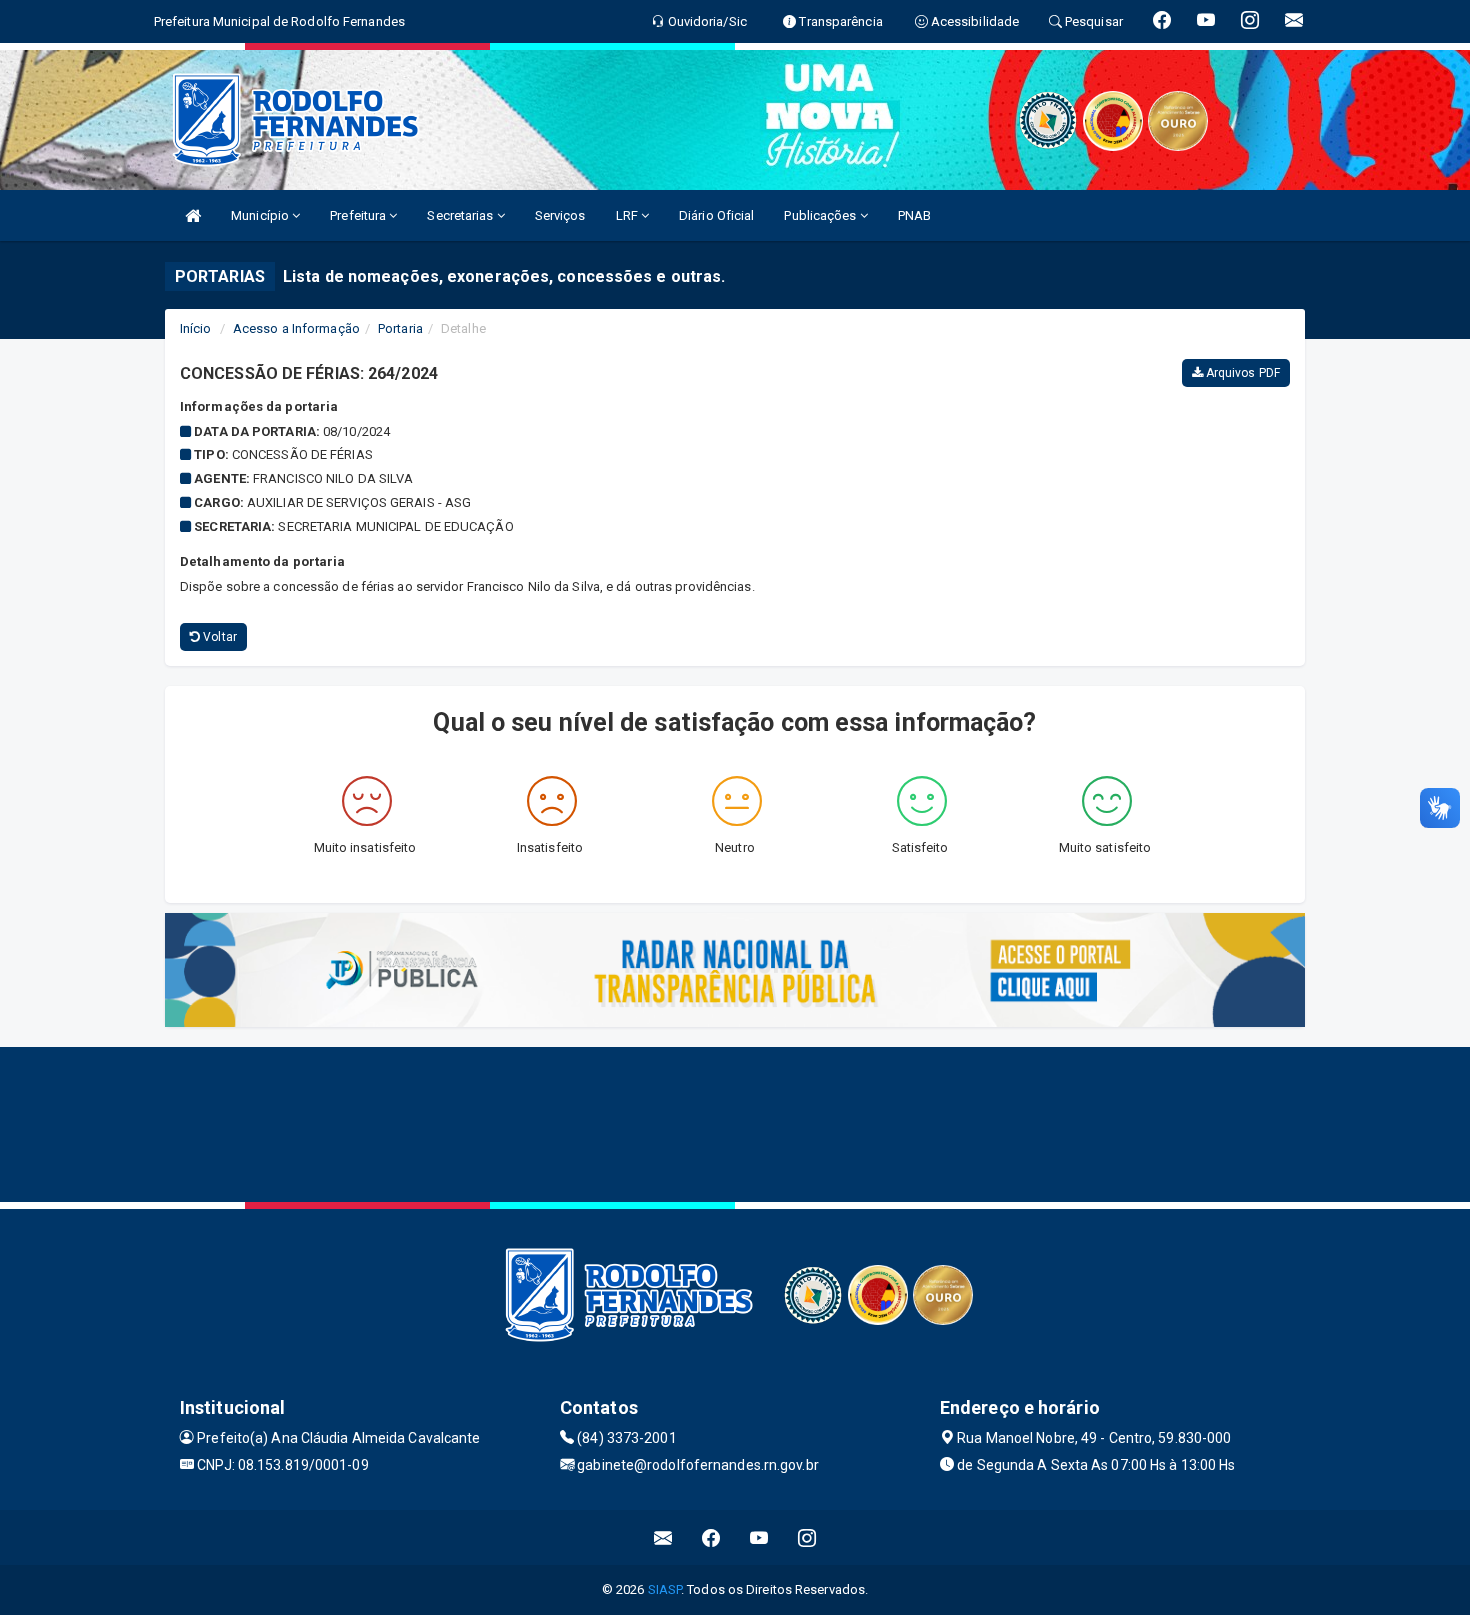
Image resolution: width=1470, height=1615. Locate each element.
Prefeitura (359, 215)
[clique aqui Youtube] (759, 1537)
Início (196, 328)
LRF (628, 215)
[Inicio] (193, 215)
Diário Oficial (716, 215)
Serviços (560, 215)
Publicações (821, 215)
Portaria (400, 328)
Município (261, 215)
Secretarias (461, 215)
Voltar (218, 637)
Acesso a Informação (296, 328)
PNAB (914, 215)
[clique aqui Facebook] (711, 1537)
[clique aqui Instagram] (807, 1537)
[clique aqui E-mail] (663, 1537)
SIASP (665, 1589)
